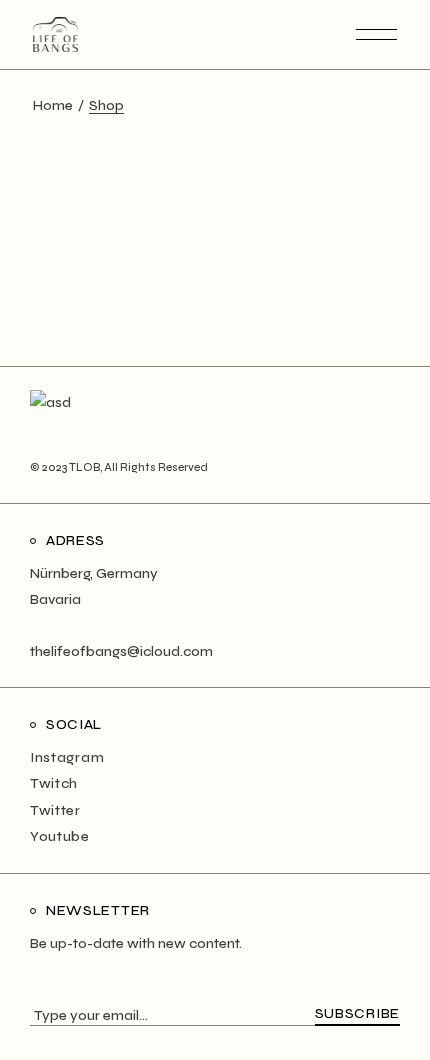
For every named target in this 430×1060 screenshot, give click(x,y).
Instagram (67, 757)
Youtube (60, 836)
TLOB (84, 467)
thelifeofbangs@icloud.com (121, 651)
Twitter (55, 810)
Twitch (54, 783)
